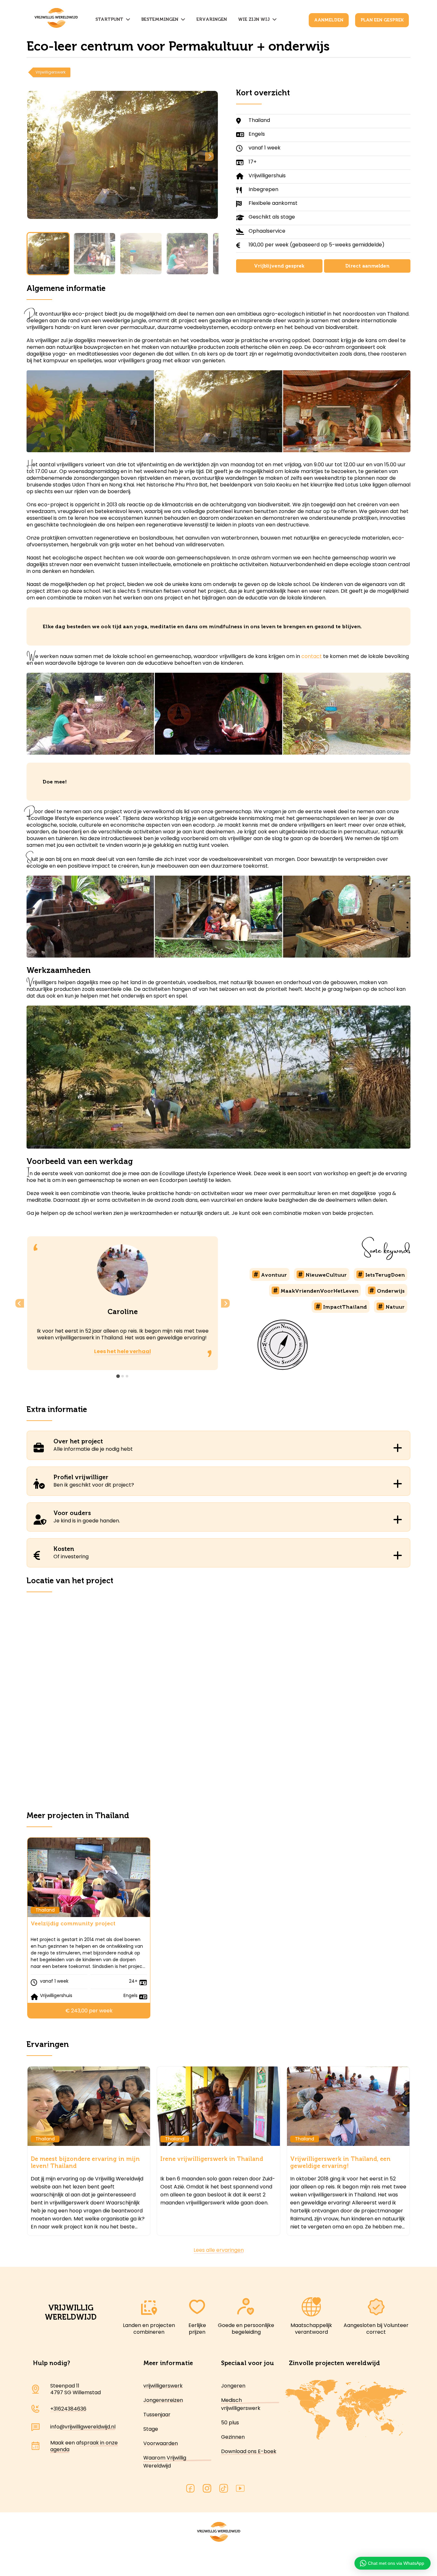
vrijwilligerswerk (163, 2386)
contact (312, 656)
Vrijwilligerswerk (51, 72)
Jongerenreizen (163, 2400)
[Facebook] (190, 2489)
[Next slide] (209, 157)
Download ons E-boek (249, 2451)
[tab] (118, 1376)
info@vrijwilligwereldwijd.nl (83, 2427)
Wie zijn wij (255, 19)
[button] (48, 254)
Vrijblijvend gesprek (279, 266)
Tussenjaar (157, 2415)
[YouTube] (240, 2489)
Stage (151, 2429)
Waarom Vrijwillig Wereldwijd (165, 2462)
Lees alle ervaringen (219, 2250)
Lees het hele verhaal (123, 1351)
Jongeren (233, 2386)
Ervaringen (212, 19)
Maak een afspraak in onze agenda (84, 2446)
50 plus (230, 2423)
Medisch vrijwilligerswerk (241, 2404)
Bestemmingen (161, 19)
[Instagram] (207, 2489)
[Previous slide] (36, 157)
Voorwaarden (161, 2443)
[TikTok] (224, 2489)
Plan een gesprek (382, 20)
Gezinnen (233, 2437)
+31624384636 (68, 2409)
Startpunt (111, 19)
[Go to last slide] (20, 1303)
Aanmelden (329, 20)
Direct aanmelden (367, 266)
